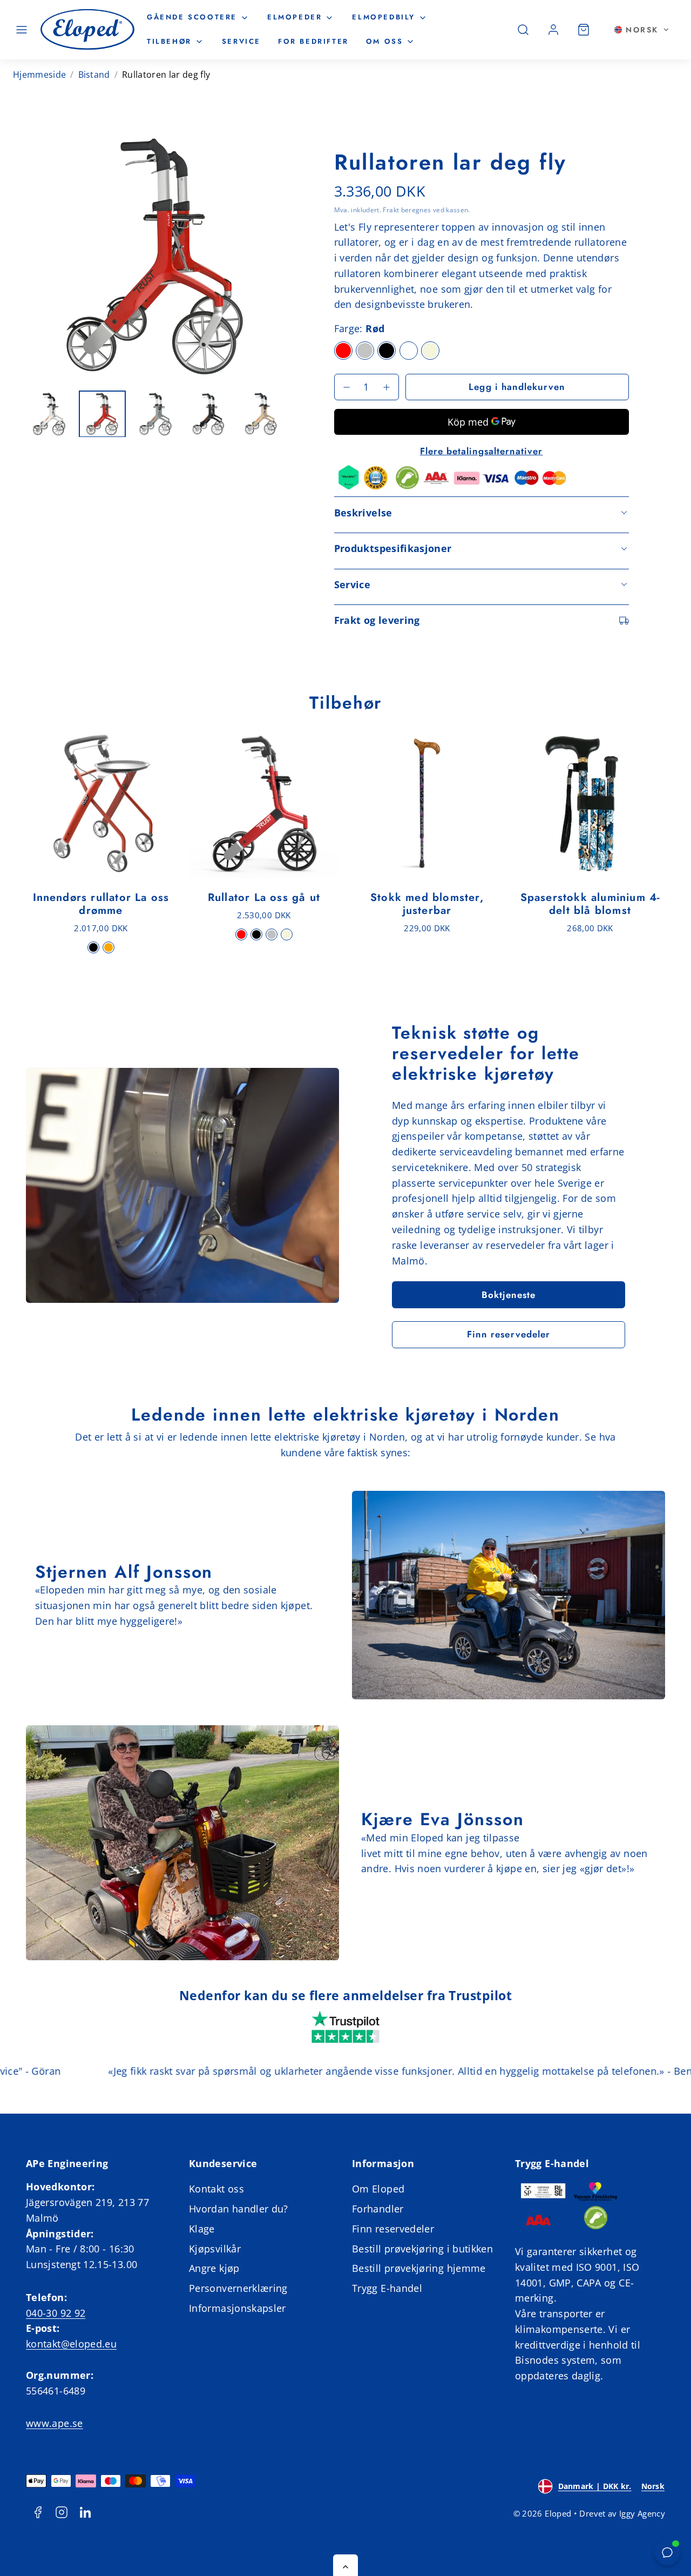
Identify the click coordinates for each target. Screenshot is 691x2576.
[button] (22, 30)
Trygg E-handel (387, 2288)
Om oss (385, 41)
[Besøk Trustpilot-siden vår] (345, 2028)
